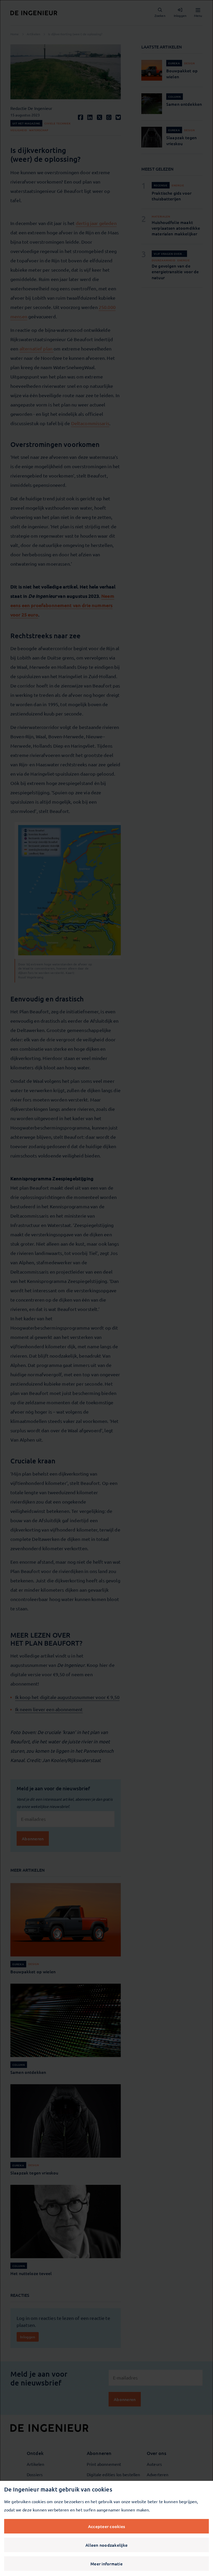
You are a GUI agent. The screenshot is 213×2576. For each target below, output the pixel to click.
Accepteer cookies (106, 2526)
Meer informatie (106, 2564)
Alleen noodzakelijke (106, 2545)
